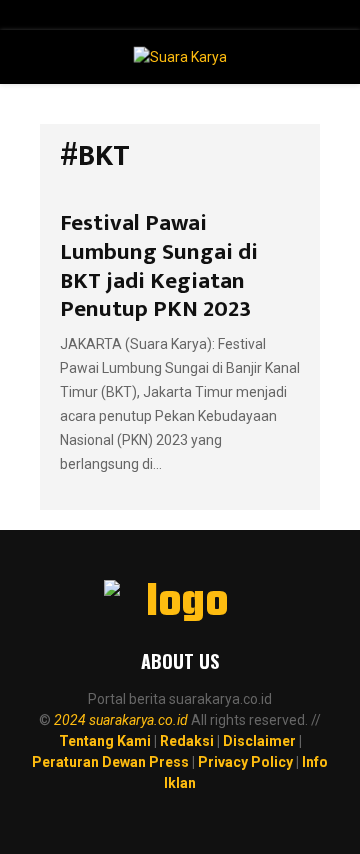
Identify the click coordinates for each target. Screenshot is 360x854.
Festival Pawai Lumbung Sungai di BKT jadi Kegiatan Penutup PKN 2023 (159, 266)
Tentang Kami (105, 741)
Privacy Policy (245, 762)
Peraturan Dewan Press (110, 762)
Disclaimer (259, 741)
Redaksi (187, 741)
